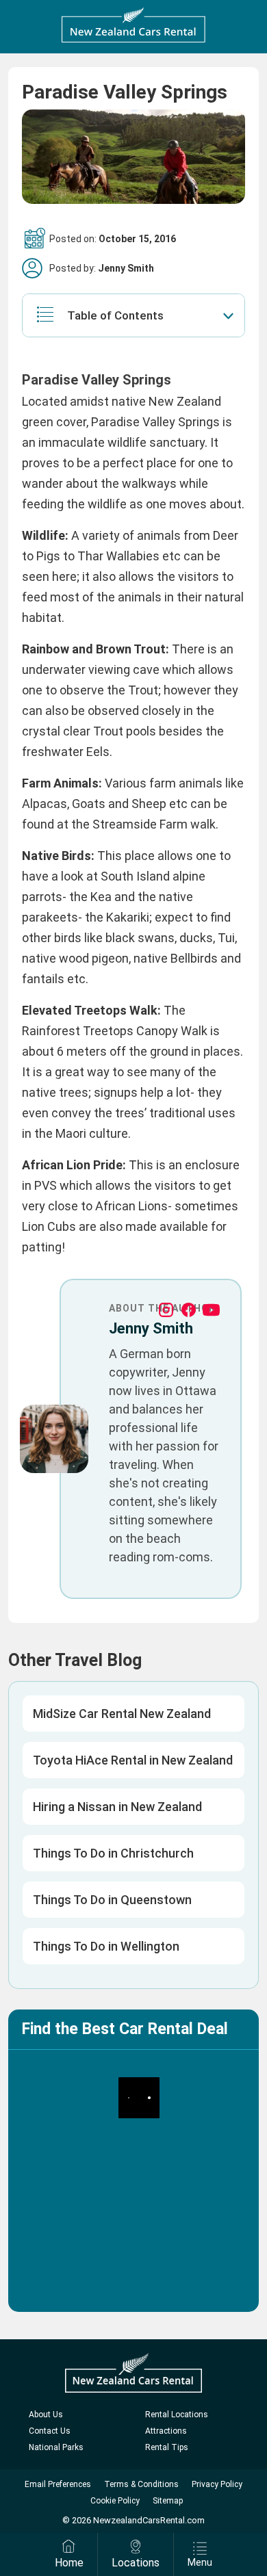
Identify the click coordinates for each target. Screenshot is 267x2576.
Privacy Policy (217, 2484)
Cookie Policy (115, 2501)
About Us (46, 2415)
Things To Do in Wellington (106, 1946)
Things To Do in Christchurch (113, 1853)
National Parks (56, 2447)
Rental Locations (177, 2415)
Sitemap (168, 2501)
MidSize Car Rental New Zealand (122, 1714)
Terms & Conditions (141, 2484)
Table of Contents (115, 315)
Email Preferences (58, 2484)
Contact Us (50, 2431)
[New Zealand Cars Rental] (133, 25)
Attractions (166, 2431)
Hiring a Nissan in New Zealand (117, 1807)
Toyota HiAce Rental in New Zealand (133, 1760)
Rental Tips (167, 2447)
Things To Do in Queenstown (112, 1900)
